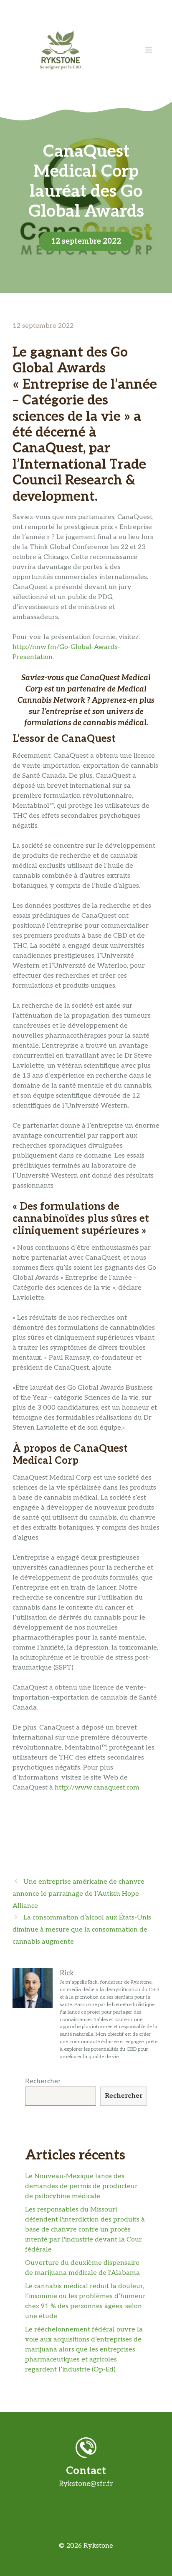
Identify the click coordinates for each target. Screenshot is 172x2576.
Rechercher (43, 2081)
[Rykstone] (61, 50)
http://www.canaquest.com (97, 1788)
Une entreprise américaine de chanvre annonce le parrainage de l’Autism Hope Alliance (78, 1894)
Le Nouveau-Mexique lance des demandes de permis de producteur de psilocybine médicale (81, 2186)
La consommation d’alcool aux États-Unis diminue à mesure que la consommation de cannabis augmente (82, 1930)
